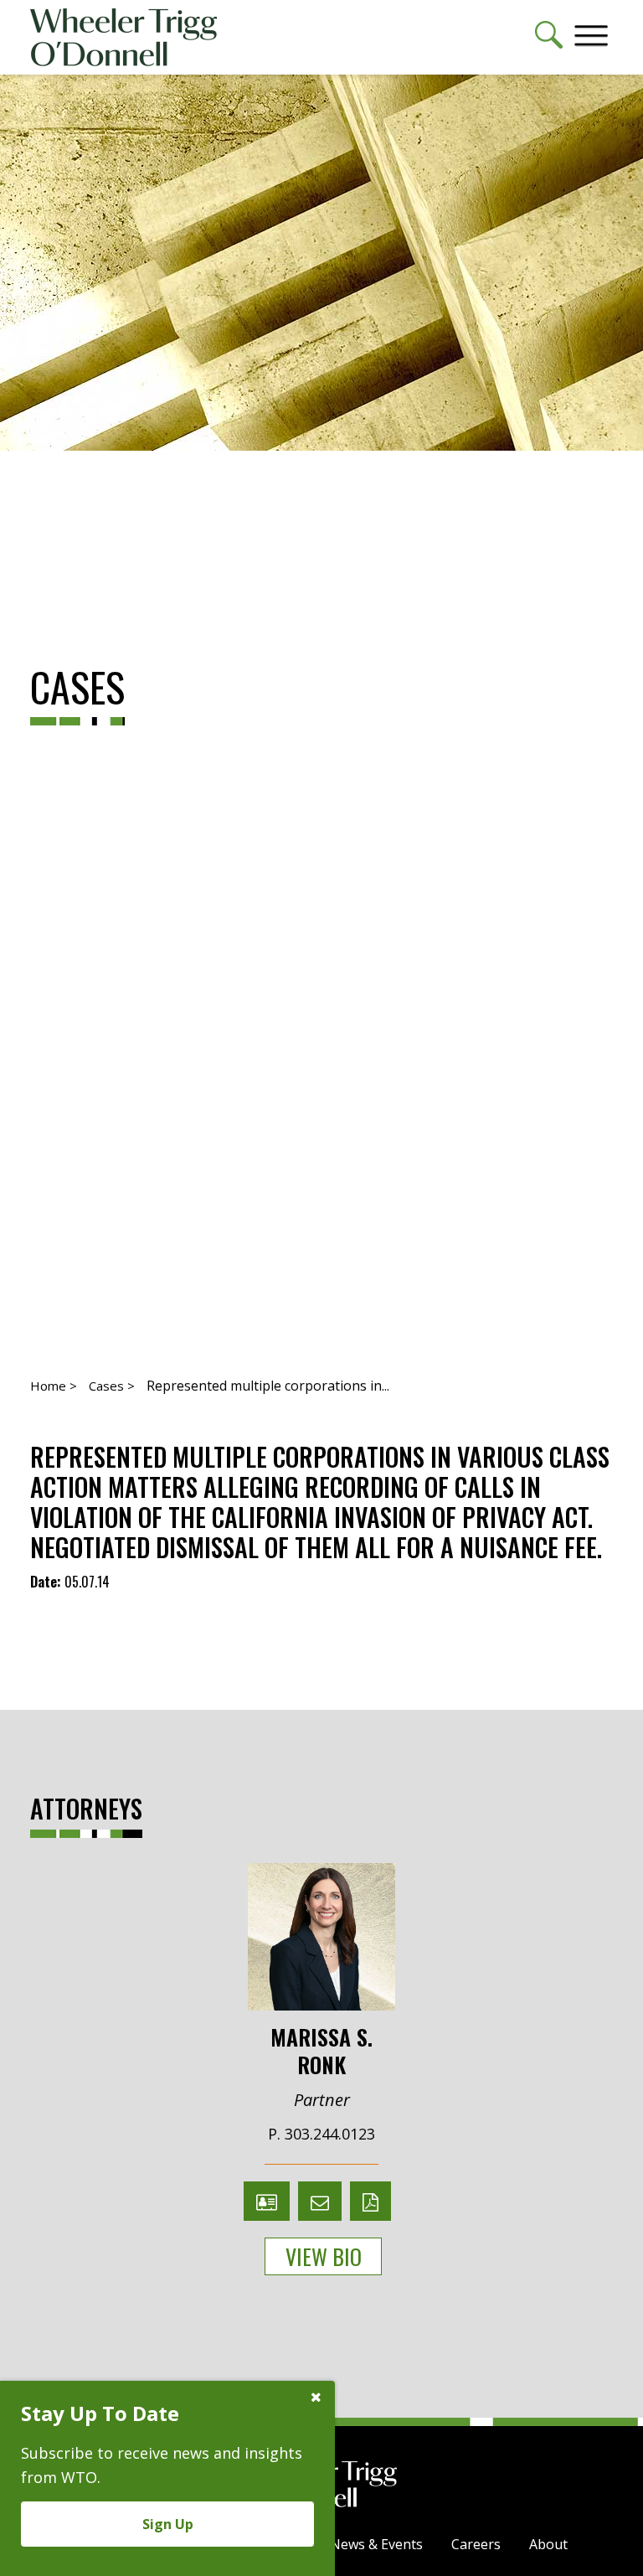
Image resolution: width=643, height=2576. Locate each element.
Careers (476, 2544)
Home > (54, 1386)
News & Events (376, 2544)
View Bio (324, 2256)
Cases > (112, 1386)
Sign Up (168, 2524)
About (548, 2544)
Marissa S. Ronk (321, 2049)
